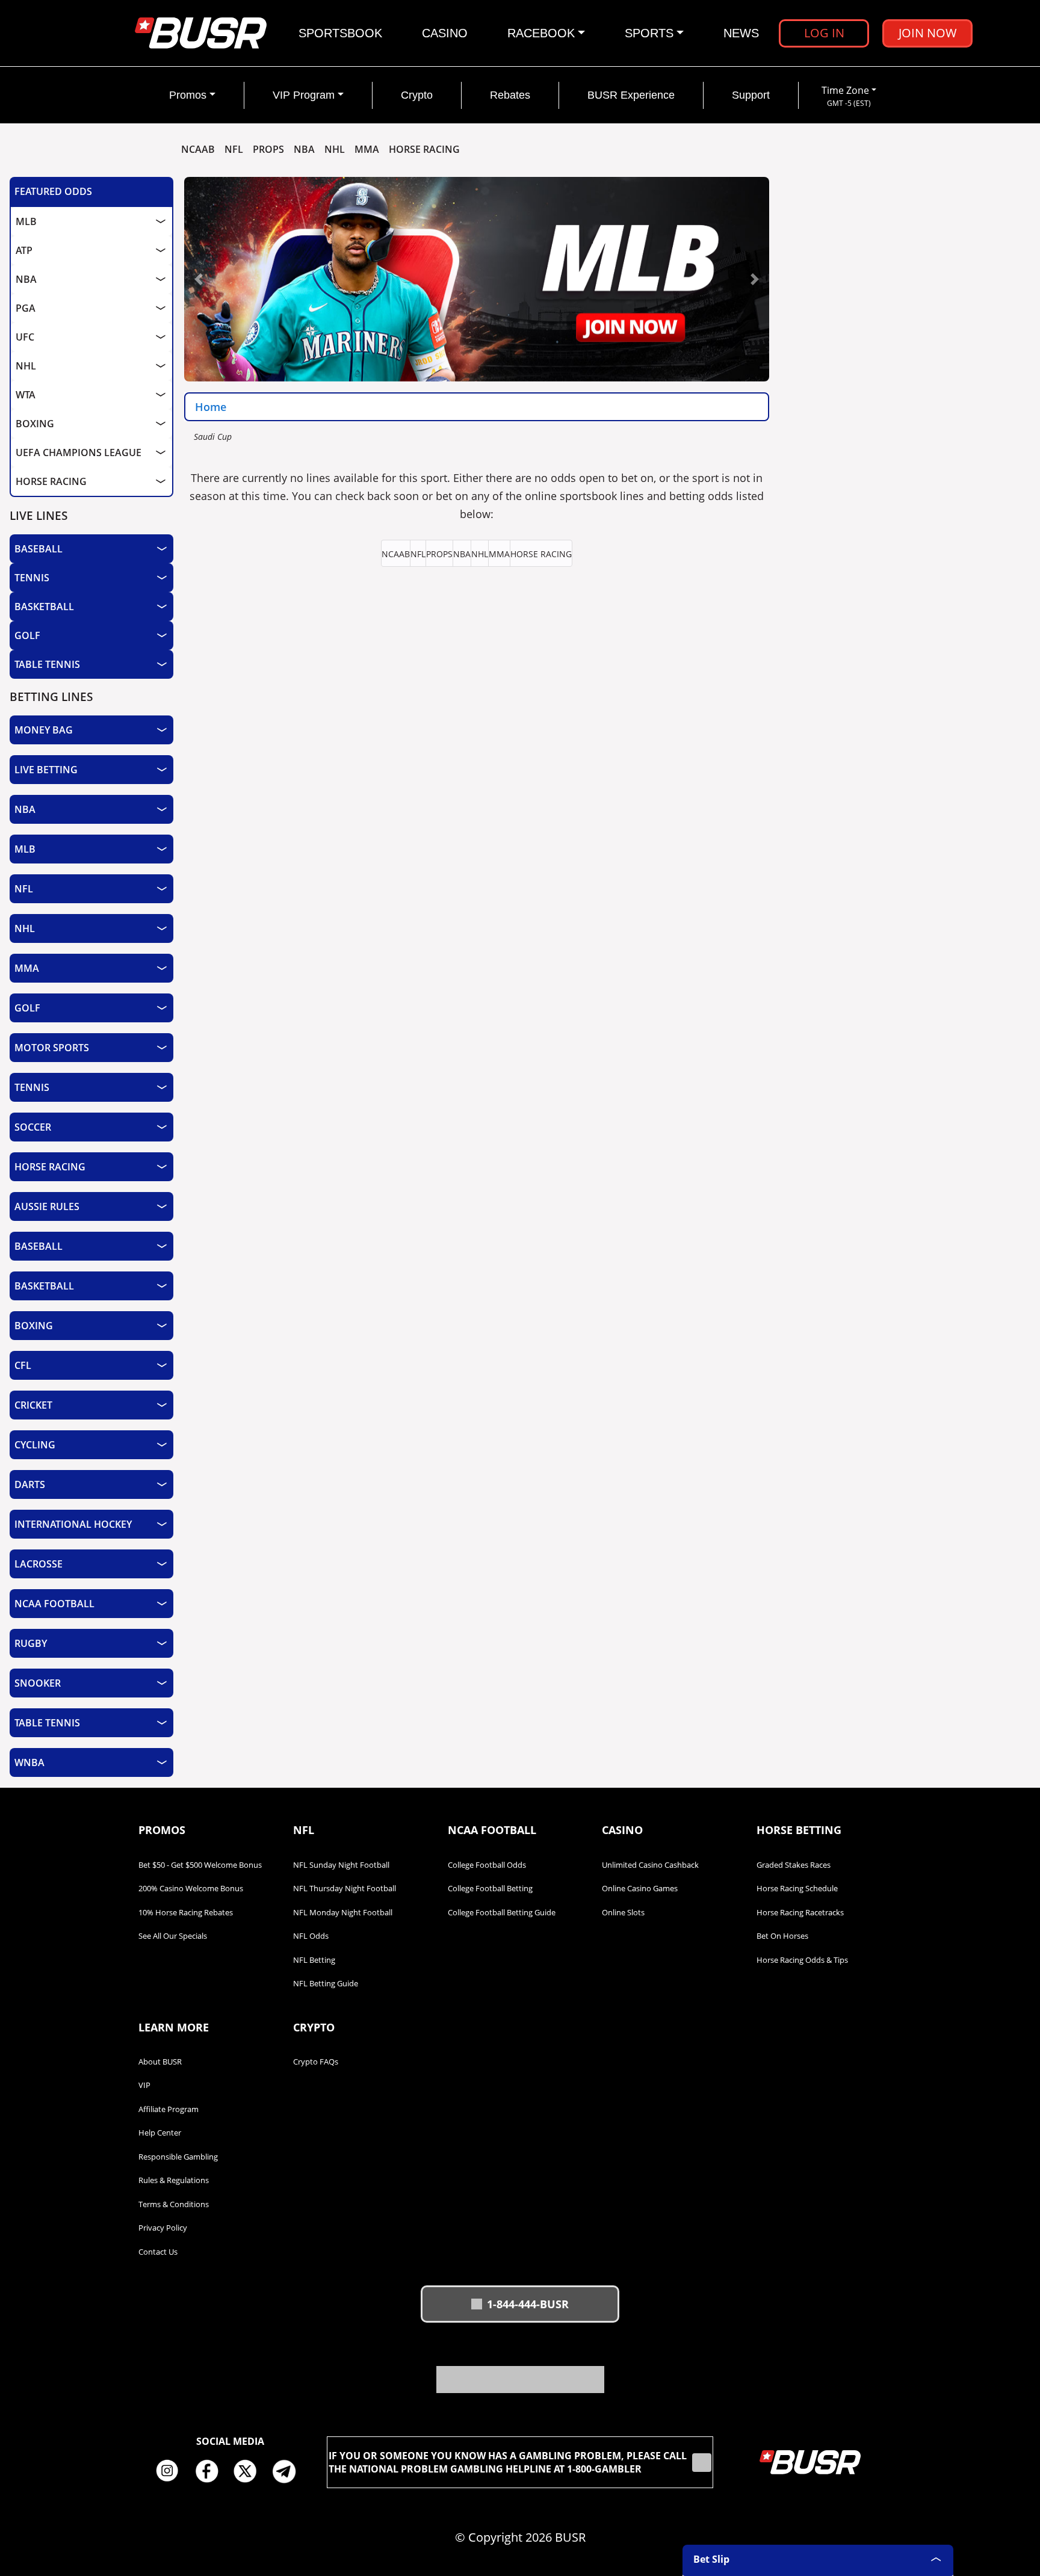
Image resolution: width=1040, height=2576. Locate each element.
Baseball (39, 549)
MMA (367, 150)
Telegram (289, 2471)
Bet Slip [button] (711, 2559)
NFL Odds (311, 1936)
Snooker (38, 1683)
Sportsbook (340, 33)
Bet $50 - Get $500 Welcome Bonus (200, 1865)
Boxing (35, 424)
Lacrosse (39, 1564)
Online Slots (623, 1912)
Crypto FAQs (316, 2062)
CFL (23, 1365)
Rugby (31, 1643)
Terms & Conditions (174, 2204)
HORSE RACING (424, 150)
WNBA (29, 1762)
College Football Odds (487, 1865)
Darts (30, 1484)
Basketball (44, 607)
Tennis (32, 578)
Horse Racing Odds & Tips (802, 1960)
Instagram (172, 2471)
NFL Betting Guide (326, 1983)
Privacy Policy (163, 2228)
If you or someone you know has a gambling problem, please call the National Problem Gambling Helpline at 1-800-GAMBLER (508, 2462)
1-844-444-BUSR (528, 2304)
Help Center (160, 2133)
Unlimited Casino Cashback (650, 1865)
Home (211, 407)
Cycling (35, 1445)
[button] (199, 279)
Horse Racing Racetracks (800, 1912)
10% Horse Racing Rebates (186, 1912)
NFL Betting (314, 1960)
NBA (304, 150)
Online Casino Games (640, 1888)
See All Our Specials (173, 1936)
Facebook (211, 2471)
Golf (27, 635)
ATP (24, 250)
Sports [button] (649, 33)
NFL (234, 150)
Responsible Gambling (178, 2157)
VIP (144, 2085)
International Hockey (73, 1524)
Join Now (928, 33)
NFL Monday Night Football (343, 1912)
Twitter (250, 2471)
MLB (26, 221)
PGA (26, 308)
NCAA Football (54, 1604)
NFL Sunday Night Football (341, 1865)
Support (751, 95)
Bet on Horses (782, 1936)
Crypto (417, 95)
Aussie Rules (47, 1206)
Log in (824, 33)
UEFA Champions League (79, 452)
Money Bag (44, 730)
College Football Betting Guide (502, 1912)
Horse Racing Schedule (797, 1888)
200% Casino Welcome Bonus (191, 1888)
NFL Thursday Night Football (345, 1888)
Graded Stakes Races (794, 1865)
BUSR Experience (631, 95)
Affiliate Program (169, 2109)
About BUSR (160, 2062)
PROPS (268, 150)
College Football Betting (490, 1888)
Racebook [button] (541, 33)
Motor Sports (52, 1048)
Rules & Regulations (174, 2180)
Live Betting (46, 770)
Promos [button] (188, 95)
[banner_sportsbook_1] (477, 278)
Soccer (33, 1127)
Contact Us (158, 2252)
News (741, 33)
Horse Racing (51, 481)
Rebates (510, 95)
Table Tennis (47, 664)
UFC (25, 337)
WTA (26, 395)
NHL (335, 150)
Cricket (33, 1405)
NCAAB (198, 150)
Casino (445, 33)
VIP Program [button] (304, 95)
